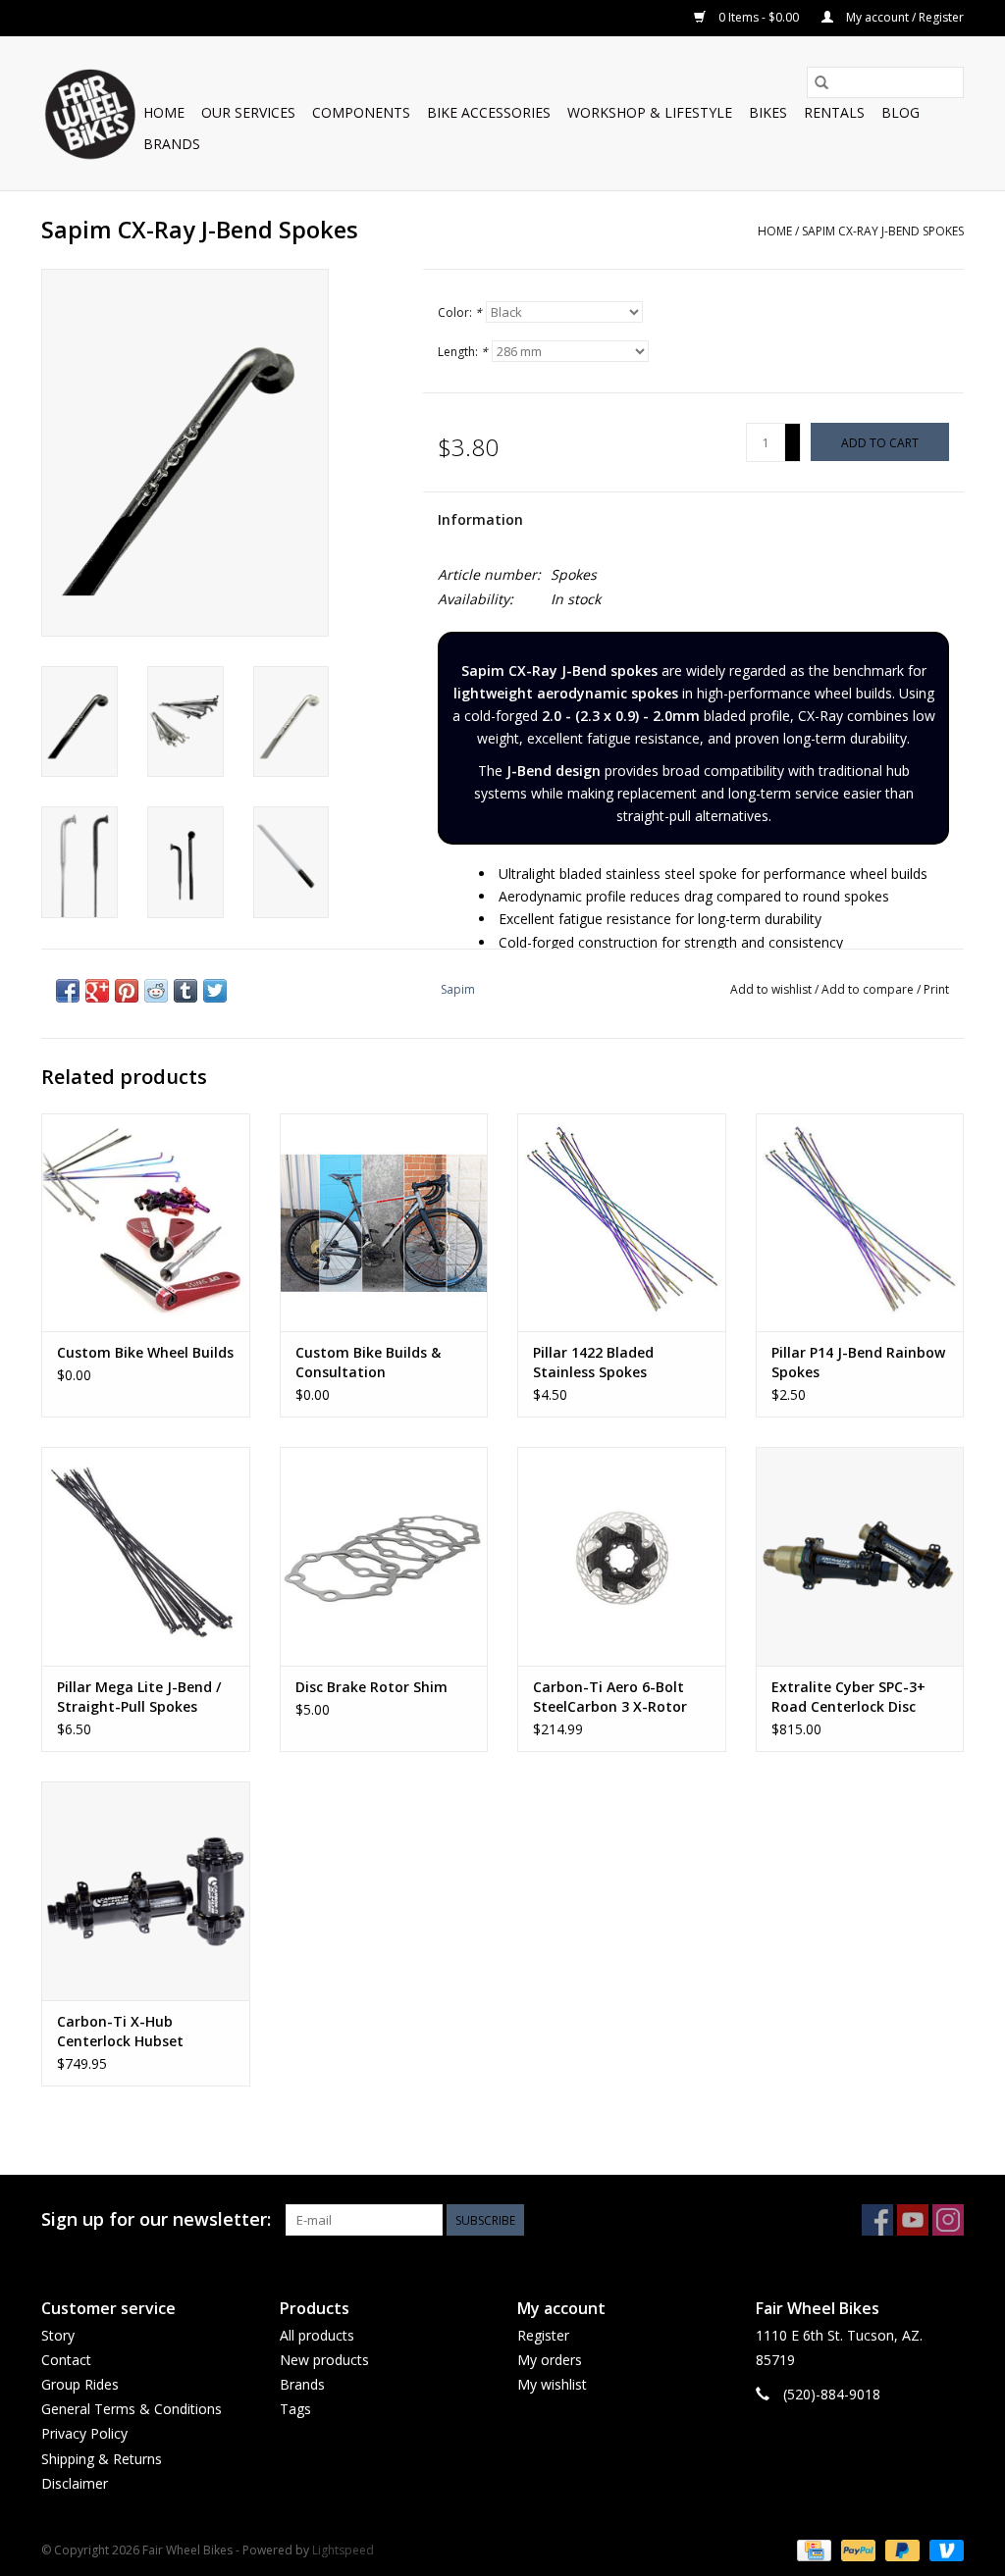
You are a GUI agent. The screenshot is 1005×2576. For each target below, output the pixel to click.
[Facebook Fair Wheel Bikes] (877, 2220)
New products (324, 2360)
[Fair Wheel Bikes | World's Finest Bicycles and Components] (89, 113)
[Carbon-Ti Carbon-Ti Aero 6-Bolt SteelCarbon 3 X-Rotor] (622, 1556)
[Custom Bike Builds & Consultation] (384, 1223)
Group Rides (80, 2384)
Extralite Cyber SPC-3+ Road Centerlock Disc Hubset (848, 1697)
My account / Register (903, 17)
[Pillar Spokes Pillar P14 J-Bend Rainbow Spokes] (860, 1223)
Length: (463, 352)
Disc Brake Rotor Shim (371, 1687)
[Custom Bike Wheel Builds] (146, 1223)
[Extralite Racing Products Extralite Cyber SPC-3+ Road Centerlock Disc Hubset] (860, 1556)
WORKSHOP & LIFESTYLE (650, 112)
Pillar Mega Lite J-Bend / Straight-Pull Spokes (139, 1697)
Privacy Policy (84, 2433)
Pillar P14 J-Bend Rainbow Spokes (858, 1362)
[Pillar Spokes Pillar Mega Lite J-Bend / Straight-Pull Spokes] (146, 1556)
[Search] (821, 82)
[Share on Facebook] (68, 991)
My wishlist (552, 2384)
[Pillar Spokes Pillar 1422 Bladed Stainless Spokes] (622, 1223)
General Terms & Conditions (132, 2409)
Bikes (768, 112)
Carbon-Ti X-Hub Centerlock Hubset (120, 2031)
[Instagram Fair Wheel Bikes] (948, 2220)
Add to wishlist (772, 989)
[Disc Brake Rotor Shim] (384, 1556)
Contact (66, 2360)
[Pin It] (127, 991)
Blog (900, 112)
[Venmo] (943, 2549)
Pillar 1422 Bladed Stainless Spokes (593, 1362)
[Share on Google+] (97, 991)
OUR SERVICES (248, 112)
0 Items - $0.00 (759, 17)
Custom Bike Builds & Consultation (368, 1362)
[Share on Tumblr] (185, 991)
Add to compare (869, 989)
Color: (460, 312)
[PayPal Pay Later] (900, 2549)
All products (317, 2335)
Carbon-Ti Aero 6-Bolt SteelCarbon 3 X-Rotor (610, 1697)
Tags (295, 2409)
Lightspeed (343, 2550)
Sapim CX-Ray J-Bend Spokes (883, 231)
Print (936, 989)
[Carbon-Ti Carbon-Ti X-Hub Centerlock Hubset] (146, 1891)
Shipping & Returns (102, 2459)
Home (164, 112)
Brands (172, 144)
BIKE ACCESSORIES (489, 112)
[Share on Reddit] (156, 991)
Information (480, 519)
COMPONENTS (361, 112)
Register (543, 2335)
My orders (550, 2360)
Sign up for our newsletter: (156, 2219)
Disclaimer (75, 2483)
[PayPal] (856, 2549)
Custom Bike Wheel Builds (145, 1352)
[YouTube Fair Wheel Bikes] (913, 2220)
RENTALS (834, 112)
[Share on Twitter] (215, 991)
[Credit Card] (812, 2549)
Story (58, 2335)
